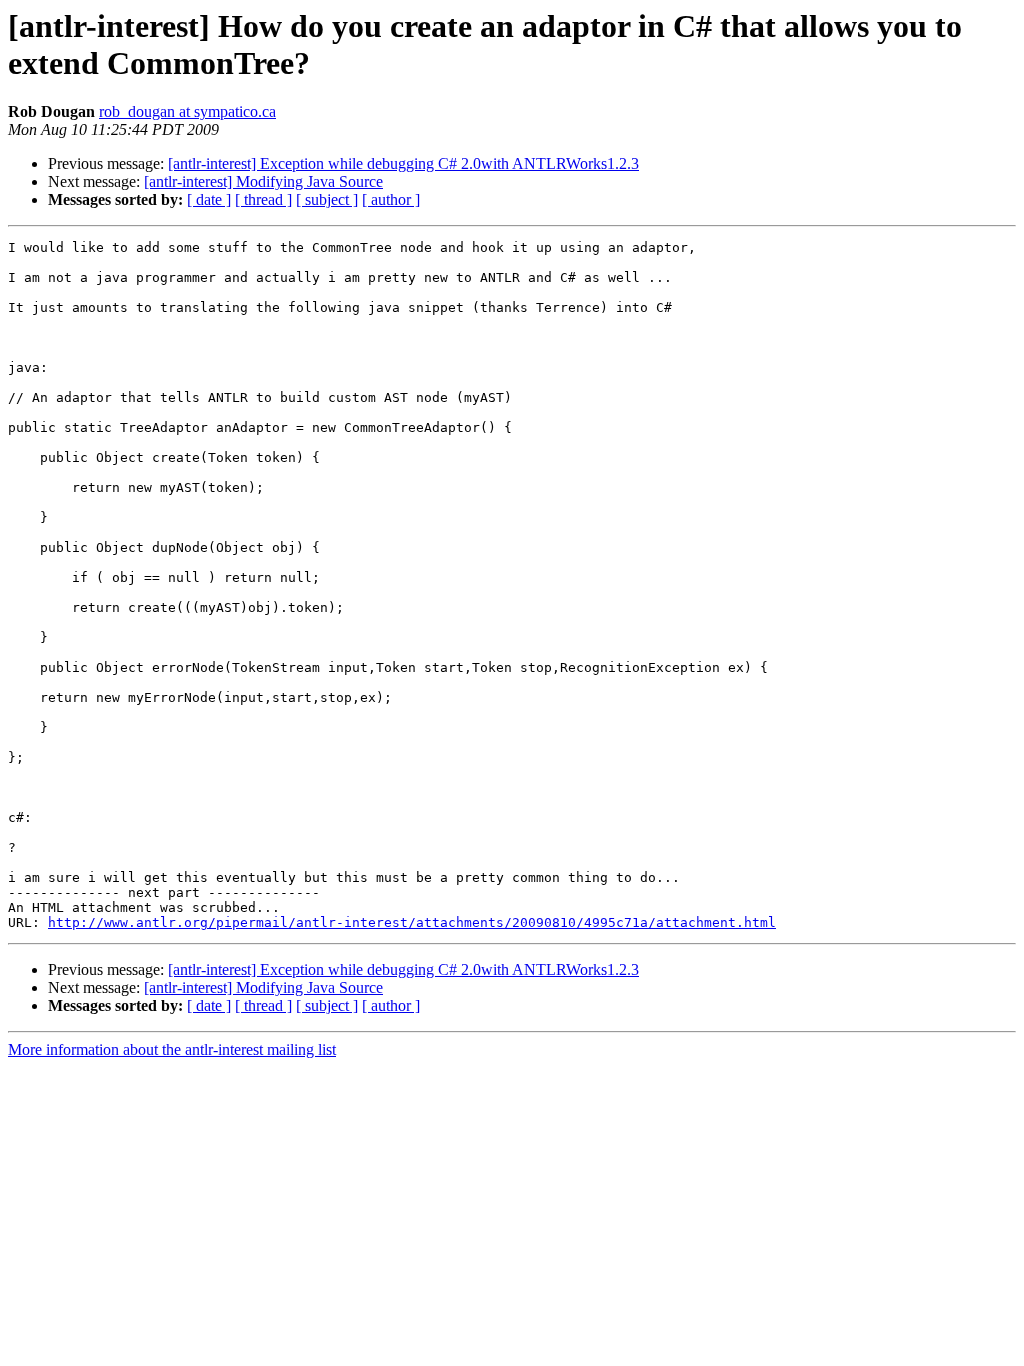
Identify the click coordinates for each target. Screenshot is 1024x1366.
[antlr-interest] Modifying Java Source (263, 181)
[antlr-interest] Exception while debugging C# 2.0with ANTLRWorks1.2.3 (403, 163)
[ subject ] (327, 199)
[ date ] (209, 199)
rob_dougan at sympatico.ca (187, 111)
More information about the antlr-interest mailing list (172, 1049)
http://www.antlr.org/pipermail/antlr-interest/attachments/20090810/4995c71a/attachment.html (412, 922)
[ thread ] (263, 199)
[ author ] (391, 199)
